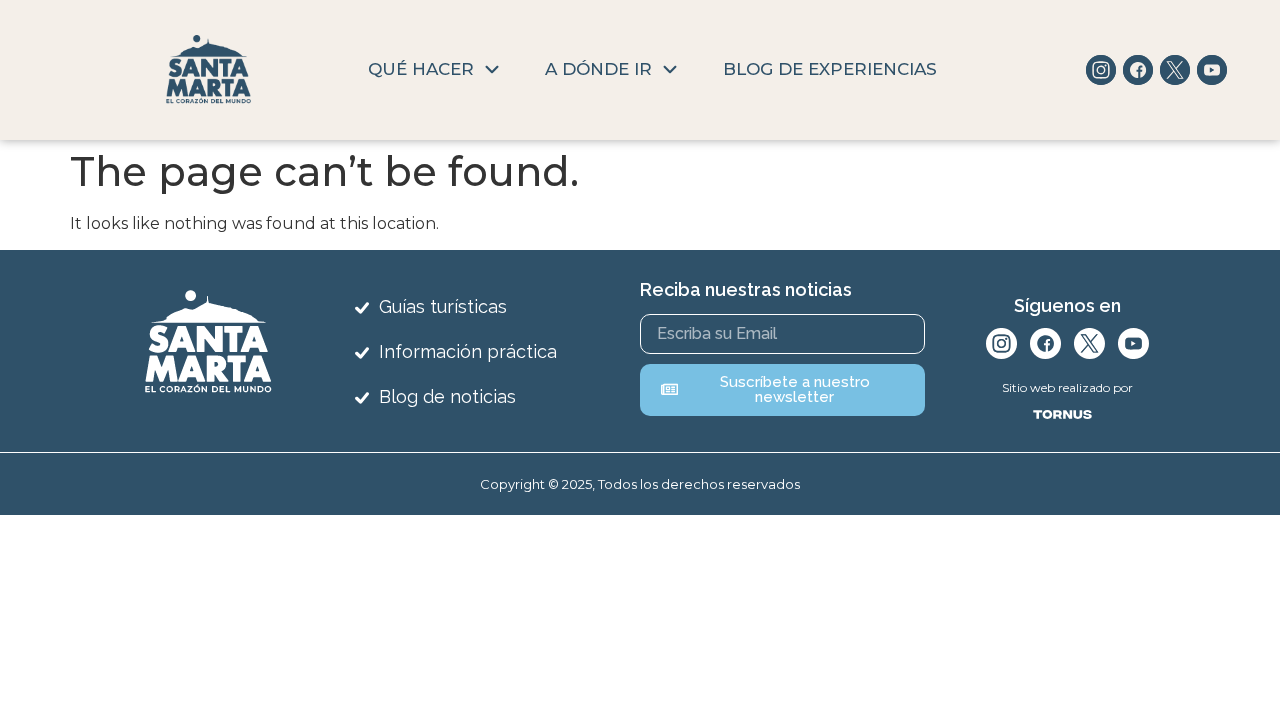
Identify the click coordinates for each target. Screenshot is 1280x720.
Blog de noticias (447, 396)
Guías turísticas (443, 306)
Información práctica (468, 351)
